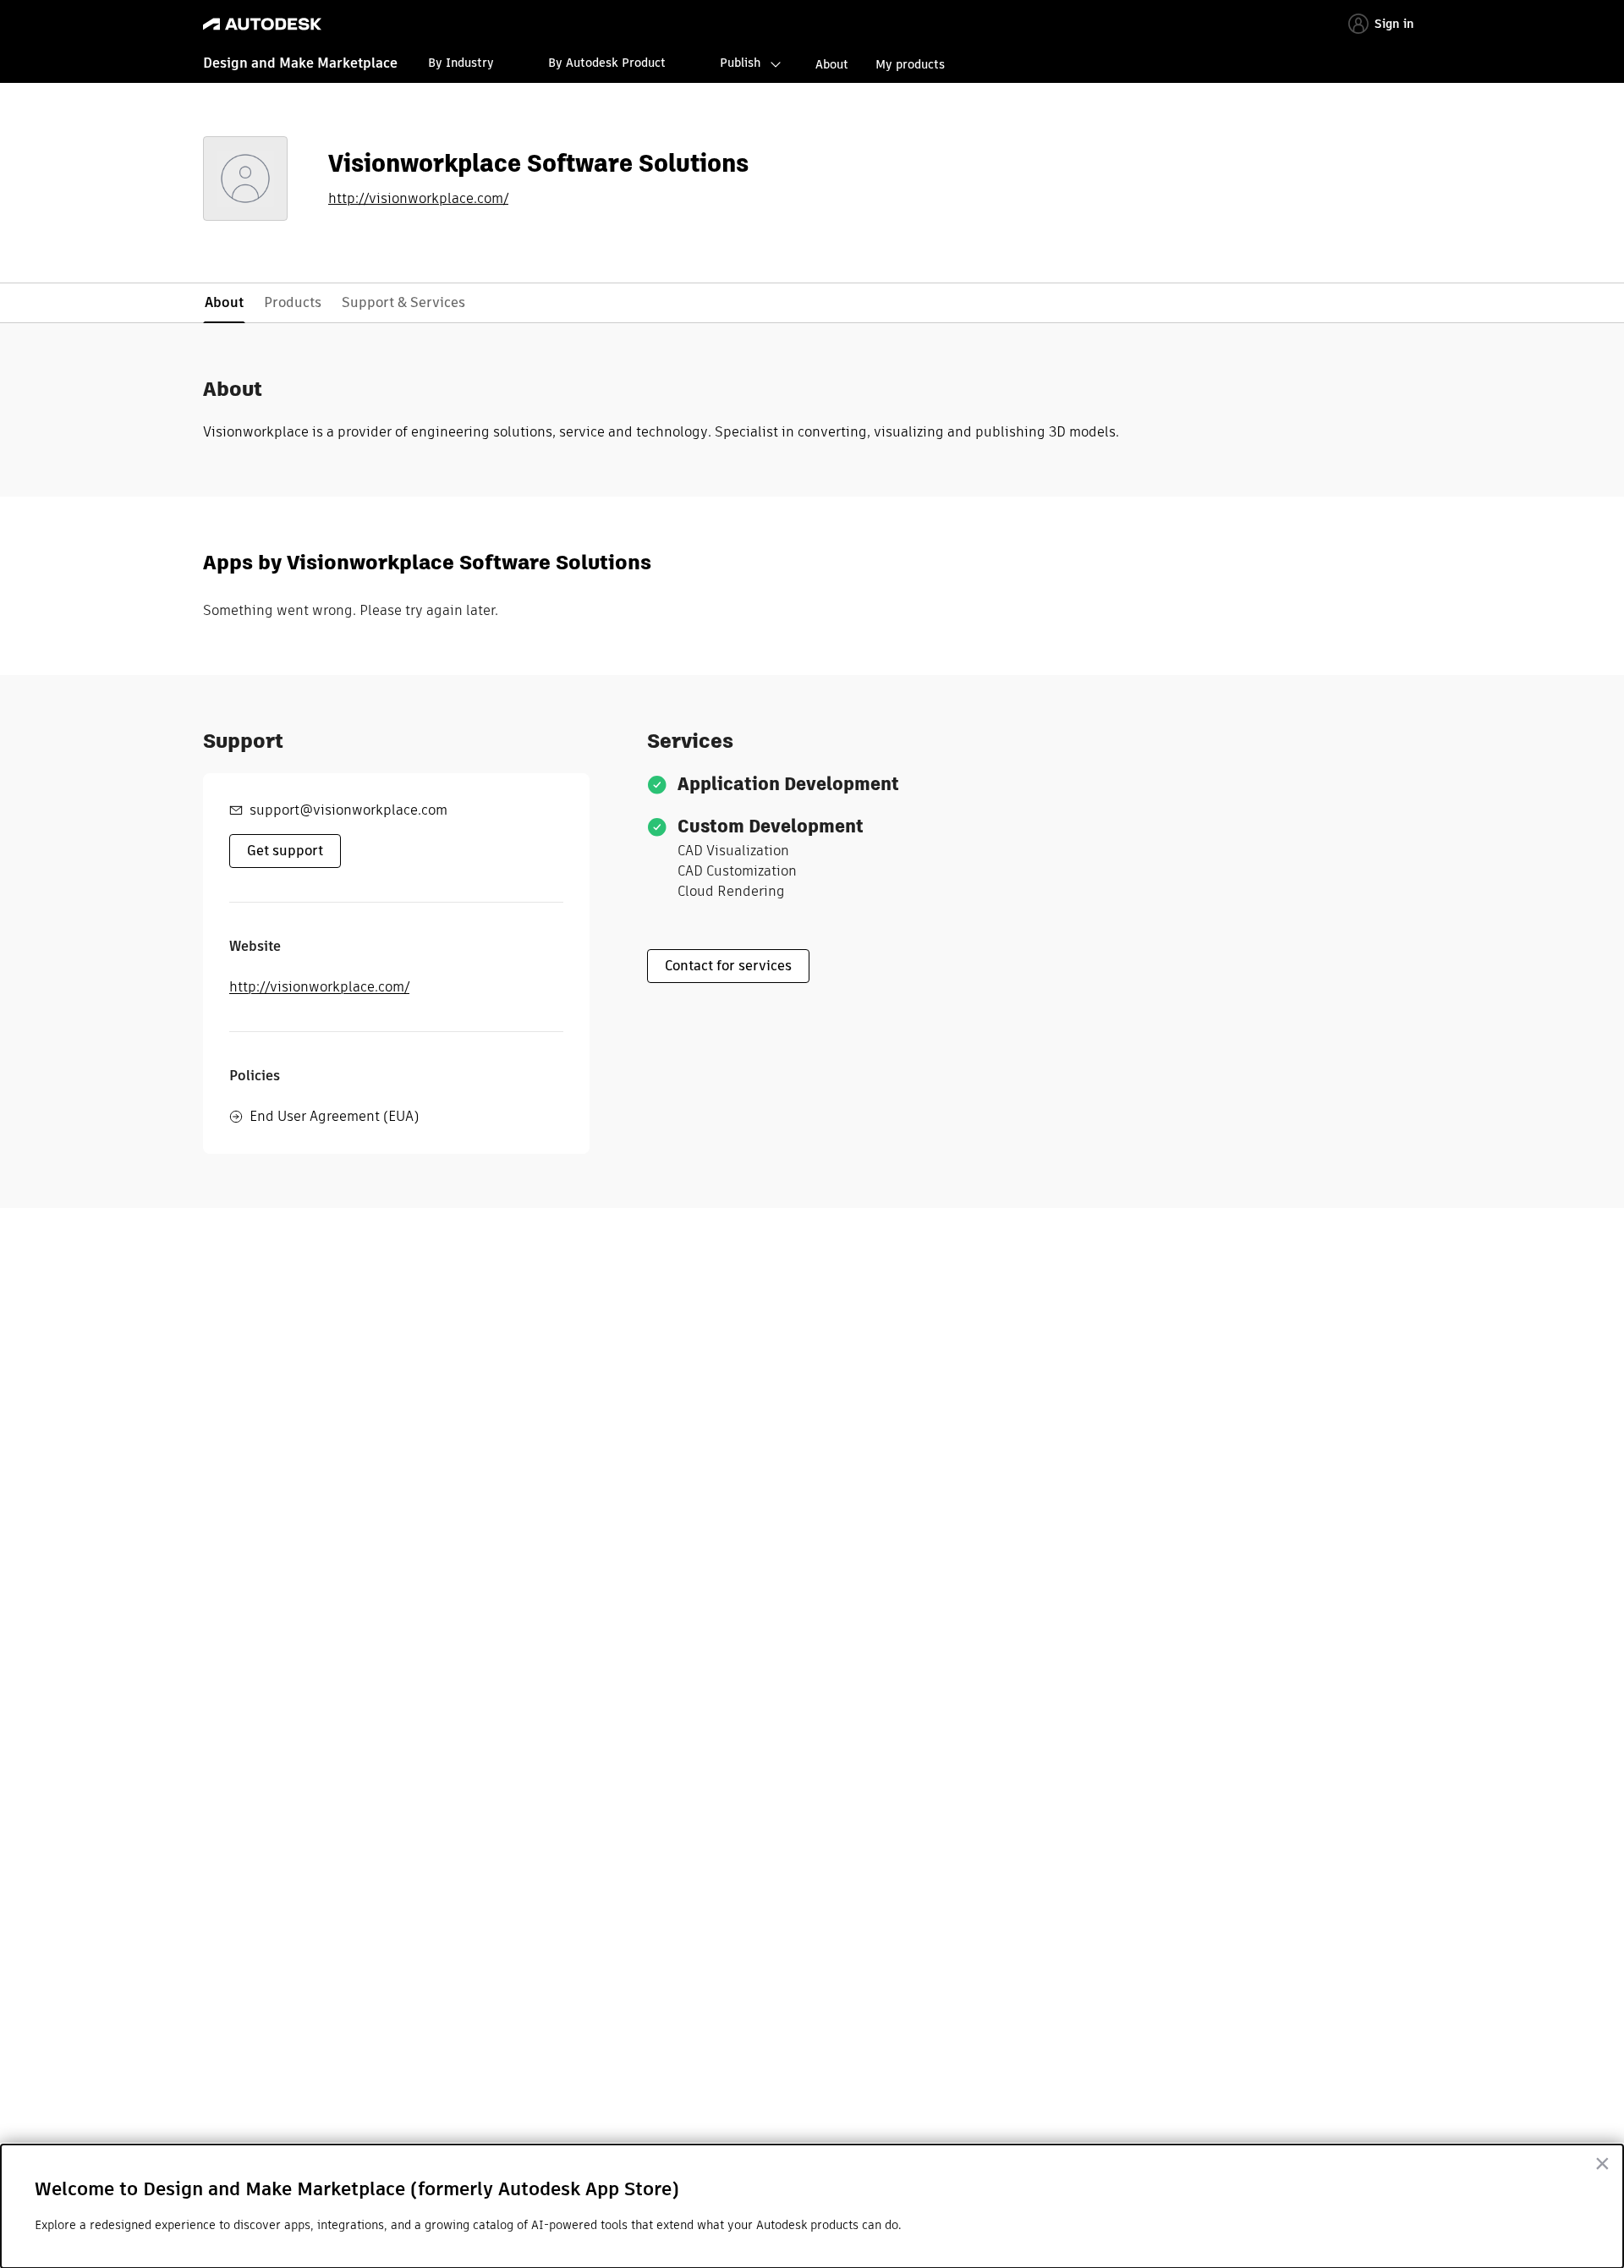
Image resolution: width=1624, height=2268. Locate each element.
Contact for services (728, 966)
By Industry (461, 63)
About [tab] (224, 302)
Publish (740, 63)
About (832, 64)
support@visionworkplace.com (348, 810)
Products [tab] (293, 302)
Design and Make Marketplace (300, 63)
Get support (285, 851)
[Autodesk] (262, 24)
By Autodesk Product (607, 63)
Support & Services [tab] (403, 302)
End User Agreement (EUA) (334, 1116)
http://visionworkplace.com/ (418, 199)
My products (910, 64)
